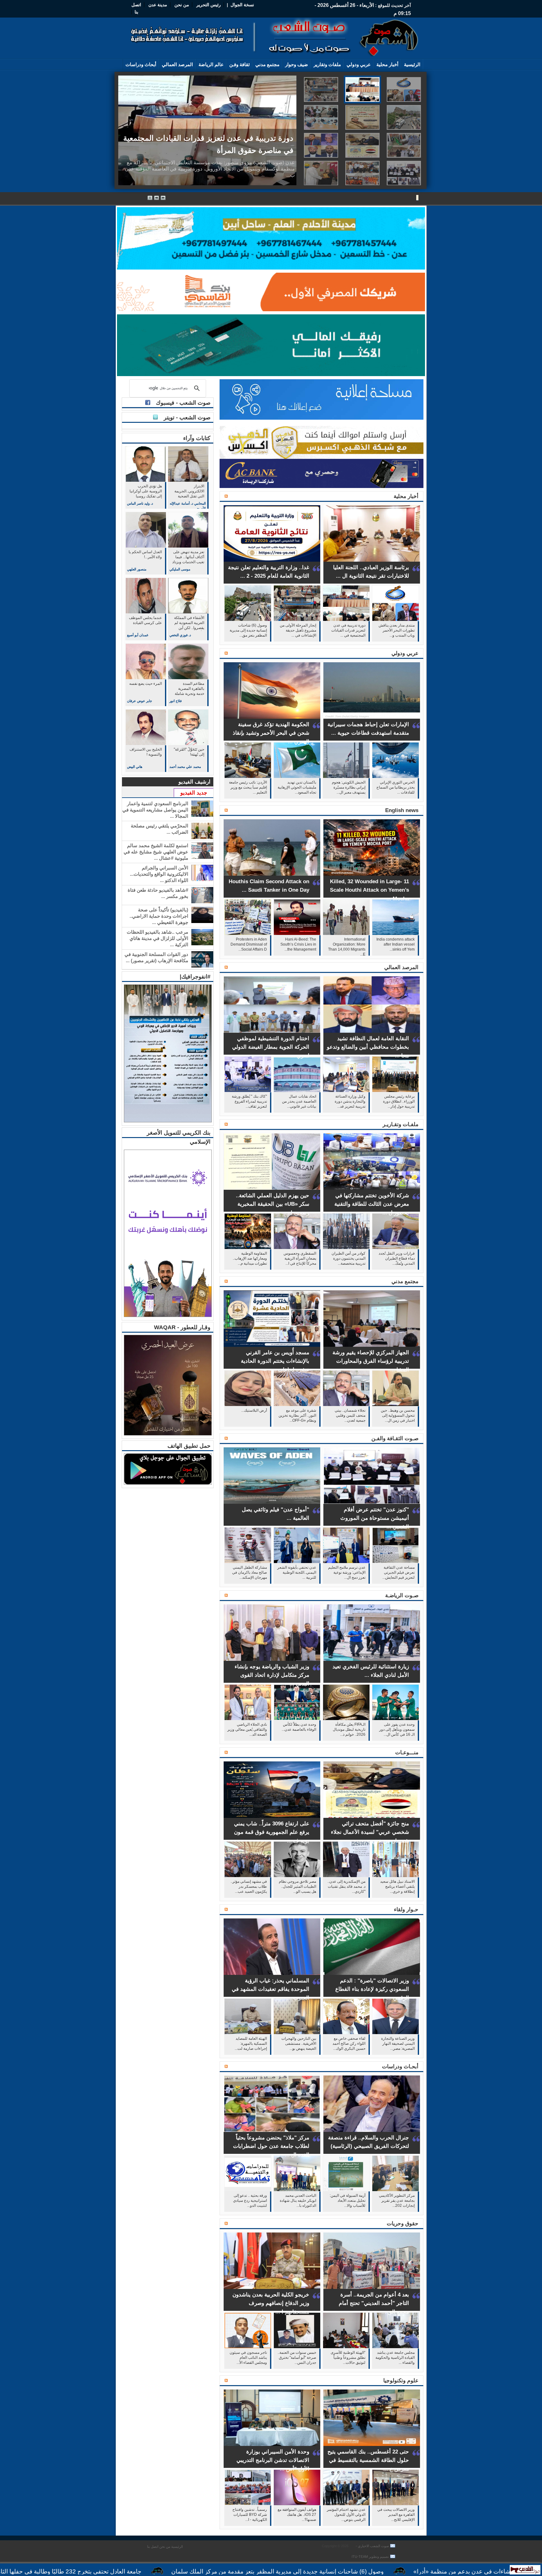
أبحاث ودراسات (141, 64)
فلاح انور (175, 701)
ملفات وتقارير (327, 64)
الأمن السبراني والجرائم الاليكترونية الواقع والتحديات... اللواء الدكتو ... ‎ (159, 874)
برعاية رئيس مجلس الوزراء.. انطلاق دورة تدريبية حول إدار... (399, 1101)
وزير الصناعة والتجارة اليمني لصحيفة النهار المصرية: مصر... (398, 2043)
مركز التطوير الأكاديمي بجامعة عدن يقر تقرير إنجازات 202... (397, 2201)
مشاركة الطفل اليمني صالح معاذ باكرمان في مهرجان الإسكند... (250, 1572)
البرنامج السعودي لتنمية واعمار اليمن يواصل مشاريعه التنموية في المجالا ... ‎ (155, 810)
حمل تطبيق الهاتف (189, 1446)
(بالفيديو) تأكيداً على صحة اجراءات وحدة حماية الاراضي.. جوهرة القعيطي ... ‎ (159, 916)
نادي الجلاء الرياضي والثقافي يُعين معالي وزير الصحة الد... (247, 1729)
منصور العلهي (137, 569)
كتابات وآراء (197, 438)
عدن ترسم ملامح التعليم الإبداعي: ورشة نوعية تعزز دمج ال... (347, 1572)
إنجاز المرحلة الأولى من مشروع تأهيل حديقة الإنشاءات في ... (298, 630)
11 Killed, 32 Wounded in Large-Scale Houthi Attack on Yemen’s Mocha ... (369, 890)
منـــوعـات (407, 1752)
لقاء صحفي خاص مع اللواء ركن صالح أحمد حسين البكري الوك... (349, 2043)
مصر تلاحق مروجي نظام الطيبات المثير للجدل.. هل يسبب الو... (298, 1886)
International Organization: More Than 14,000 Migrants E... (347, 946)
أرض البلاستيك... (254, 1410)
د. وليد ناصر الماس (140, 503)
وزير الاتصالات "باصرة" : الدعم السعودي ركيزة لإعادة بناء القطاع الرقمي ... (372, 1989)
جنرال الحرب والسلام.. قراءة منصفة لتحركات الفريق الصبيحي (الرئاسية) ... (369, 2146)
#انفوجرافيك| (195, 977)
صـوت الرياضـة (402, 1595)
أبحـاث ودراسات (400, 2067)
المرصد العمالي (177, 64)
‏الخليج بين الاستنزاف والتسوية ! (146, 752)
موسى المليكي (180, 569)
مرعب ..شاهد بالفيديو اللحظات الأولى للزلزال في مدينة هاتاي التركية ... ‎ (157, 938)
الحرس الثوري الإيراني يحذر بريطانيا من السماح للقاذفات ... (396, 787)
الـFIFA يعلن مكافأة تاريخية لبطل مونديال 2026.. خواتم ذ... (349, 1729)
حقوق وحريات (403, 2224)
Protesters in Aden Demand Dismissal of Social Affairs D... (249, 944)
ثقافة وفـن (239, 64)
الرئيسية (412, 64)
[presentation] (404, 89)
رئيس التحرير (209, 5)
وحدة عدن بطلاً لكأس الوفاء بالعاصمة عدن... (299, 1727)
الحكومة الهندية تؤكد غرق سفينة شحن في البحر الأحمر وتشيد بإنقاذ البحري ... (271, 733)
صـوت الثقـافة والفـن (395, 1438)
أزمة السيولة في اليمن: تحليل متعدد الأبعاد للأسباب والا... (348, 2201)
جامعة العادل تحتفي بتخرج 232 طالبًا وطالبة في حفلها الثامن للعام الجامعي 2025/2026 (196, 2571)
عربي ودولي (359, 64)
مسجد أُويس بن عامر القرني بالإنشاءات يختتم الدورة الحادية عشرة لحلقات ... (275, 1361)
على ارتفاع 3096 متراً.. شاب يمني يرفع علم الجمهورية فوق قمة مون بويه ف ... (272, 1832)
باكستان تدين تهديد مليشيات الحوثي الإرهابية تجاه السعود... (297, 787)
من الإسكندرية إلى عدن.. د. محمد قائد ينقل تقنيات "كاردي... (346, 1886)
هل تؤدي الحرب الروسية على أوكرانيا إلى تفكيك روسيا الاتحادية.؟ (146, 492)
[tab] (402, 89)
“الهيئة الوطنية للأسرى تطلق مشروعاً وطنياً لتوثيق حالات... (348, 2358)
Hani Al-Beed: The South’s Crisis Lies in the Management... (298, 944)
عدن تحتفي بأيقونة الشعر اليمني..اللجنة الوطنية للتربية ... (297, 1572)
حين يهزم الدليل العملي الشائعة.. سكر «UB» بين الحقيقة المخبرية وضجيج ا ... (273, 1204)
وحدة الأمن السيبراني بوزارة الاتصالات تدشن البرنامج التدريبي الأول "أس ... (273, 2460)
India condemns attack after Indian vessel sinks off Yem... (396, 944)
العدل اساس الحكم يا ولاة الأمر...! (145, 554)
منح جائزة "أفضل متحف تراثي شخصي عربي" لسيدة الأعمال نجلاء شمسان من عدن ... (370, 1832)
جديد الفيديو (194, 793)
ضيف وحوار (297, 64)
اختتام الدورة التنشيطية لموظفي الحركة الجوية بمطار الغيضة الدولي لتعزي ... (271, 1047)
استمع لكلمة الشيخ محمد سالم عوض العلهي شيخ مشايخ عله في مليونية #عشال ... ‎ (156, 852)
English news (402, 810)
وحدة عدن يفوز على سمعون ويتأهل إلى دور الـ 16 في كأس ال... (397, 1729)
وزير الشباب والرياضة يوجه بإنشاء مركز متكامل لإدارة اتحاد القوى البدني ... (272, 1675)
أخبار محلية (387, 64)
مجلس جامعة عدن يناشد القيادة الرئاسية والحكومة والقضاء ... (395, 2358)
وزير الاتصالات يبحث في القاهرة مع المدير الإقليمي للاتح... (396, 2515)
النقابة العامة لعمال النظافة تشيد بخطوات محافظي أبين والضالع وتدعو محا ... (368, 1047)
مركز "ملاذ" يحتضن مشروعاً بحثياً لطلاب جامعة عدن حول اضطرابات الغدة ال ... (271, 2146)
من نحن (181, 5)
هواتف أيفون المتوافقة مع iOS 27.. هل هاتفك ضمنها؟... (297, 2515)
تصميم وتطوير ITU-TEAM (370, 2557)
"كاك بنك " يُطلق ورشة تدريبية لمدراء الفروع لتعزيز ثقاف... (249, 1101)
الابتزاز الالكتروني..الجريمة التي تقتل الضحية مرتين (189, 492)
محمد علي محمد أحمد (185, 767)
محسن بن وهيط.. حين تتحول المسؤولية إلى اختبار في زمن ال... (398, 1415)
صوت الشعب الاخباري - (372, 2546)
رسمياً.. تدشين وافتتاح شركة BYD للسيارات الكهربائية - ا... (250, 2515)
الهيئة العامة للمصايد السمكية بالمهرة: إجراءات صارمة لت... (251, 2043)
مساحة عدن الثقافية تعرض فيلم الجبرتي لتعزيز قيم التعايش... (399, 1572)
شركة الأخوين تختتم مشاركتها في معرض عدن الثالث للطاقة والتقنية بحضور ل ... (372, 1204)
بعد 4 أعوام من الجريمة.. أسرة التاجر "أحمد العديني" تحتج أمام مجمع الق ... (374, 2303)
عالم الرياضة (211, 64)
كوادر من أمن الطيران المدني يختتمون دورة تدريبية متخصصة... (348, 1258)
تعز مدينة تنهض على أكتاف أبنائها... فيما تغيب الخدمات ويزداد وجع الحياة (188, 557)
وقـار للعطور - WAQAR (182, 1327)
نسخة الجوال (242, 5)
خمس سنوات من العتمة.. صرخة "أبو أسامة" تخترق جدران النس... (297, 2358)
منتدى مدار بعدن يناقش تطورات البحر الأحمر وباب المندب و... (397, 630)
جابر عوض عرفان (140, 701)
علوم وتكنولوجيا (401, 2381)
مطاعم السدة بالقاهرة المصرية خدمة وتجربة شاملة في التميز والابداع (189, 689)
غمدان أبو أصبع (138, 635)
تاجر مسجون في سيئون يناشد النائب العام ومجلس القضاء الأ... (248, 2358)
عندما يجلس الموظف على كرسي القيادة (145, 620)
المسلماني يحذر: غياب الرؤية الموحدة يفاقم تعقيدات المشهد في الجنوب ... (271, 1989)
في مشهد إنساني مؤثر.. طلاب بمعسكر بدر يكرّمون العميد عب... (249, 1886)
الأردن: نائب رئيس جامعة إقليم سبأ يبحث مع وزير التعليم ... (248, 787)
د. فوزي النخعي (180, 635)
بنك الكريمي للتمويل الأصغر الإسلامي (178, 1137)
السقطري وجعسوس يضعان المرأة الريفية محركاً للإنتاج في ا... (300, 1258)
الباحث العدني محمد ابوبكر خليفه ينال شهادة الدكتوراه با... (298, 2201)
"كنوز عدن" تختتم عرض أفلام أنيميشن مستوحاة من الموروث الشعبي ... (375, 1518)
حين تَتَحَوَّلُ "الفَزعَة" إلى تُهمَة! (189, 752)
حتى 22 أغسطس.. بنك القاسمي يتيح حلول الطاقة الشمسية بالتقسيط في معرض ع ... (368, 2460)
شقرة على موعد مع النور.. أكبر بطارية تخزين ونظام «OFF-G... (297, 1415)
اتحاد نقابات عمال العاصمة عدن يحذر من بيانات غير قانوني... (299, 1101)
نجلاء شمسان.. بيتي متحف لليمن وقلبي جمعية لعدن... (350, 1415)
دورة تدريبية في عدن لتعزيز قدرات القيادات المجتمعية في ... (348, 630)
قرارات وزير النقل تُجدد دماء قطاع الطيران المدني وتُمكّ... (397, 1258)
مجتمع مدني (267, 64)
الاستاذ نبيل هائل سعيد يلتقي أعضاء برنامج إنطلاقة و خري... (397, 1886)
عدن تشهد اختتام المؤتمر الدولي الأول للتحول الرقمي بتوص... (346, 2515)
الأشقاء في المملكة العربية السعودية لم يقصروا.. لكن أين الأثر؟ (189, 623)
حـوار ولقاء (406, 1910)
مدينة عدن (158, 5)
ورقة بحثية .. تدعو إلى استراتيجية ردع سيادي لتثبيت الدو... (250, 2201)
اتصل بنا (153, 2547)
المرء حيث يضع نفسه (146, 684)
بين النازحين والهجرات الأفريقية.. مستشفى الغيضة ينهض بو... (299, 2043)
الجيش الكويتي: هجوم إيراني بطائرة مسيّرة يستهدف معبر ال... (349, 787)
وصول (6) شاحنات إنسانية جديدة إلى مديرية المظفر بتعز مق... (248, 630)
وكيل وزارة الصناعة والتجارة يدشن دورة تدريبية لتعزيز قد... (350, 1101)
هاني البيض (135, 767)
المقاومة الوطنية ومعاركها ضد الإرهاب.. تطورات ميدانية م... (250, 1258)
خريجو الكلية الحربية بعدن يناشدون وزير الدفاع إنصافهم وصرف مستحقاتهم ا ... (271, 2303)
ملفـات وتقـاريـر (401, 1124)
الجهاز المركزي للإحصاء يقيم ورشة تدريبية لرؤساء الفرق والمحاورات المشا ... (371, 1361)
